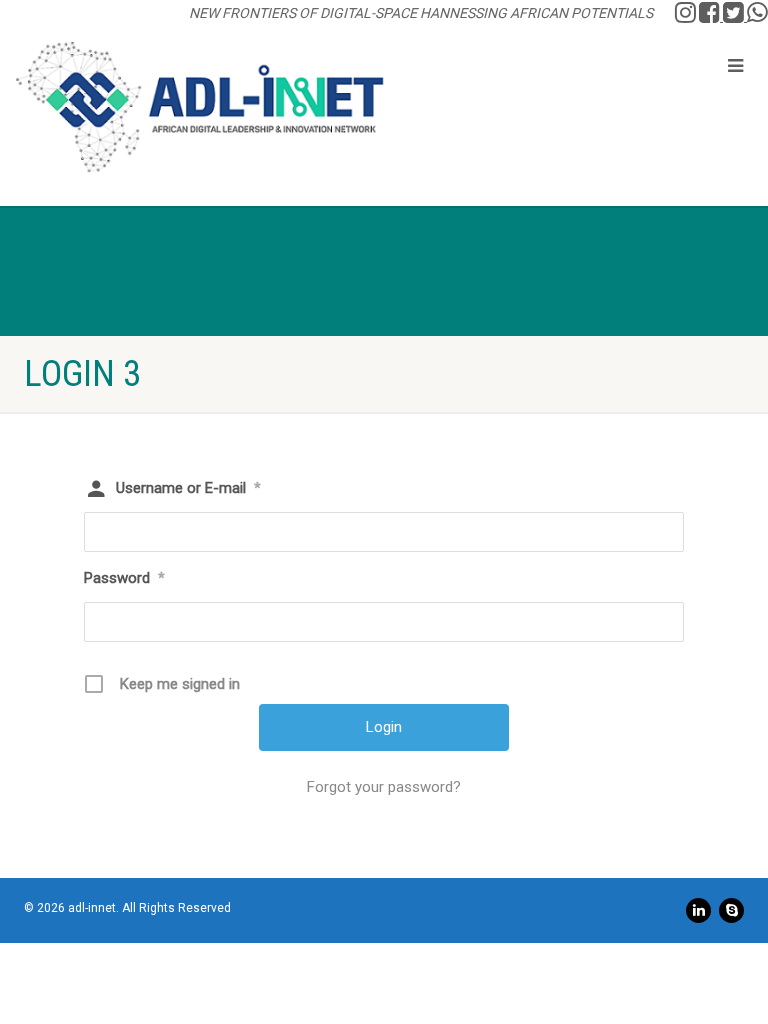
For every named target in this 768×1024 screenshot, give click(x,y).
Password (124, 578)
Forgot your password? (384, 787)
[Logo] (200, 107)
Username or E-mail (188, 488)
